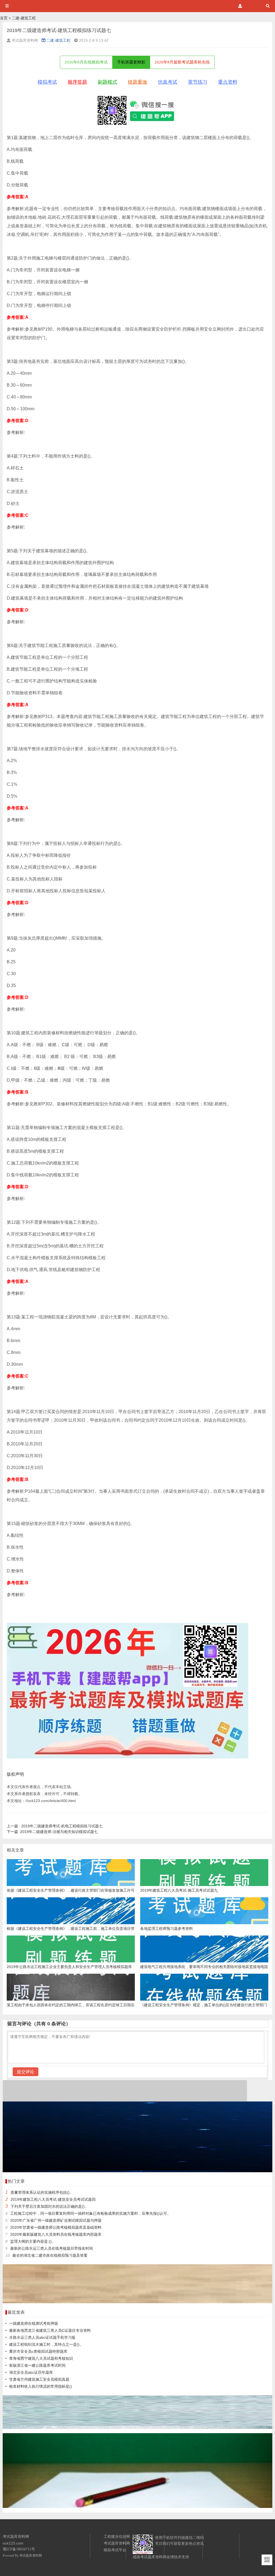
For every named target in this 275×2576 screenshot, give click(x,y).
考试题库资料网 (31, 2556)
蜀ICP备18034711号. (19, 2549)
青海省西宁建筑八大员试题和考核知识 (41, 2358)
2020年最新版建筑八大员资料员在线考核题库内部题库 (56, 2234)
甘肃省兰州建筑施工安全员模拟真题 (39, 2379)
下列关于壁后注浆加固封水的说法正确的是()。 (49, 2206)
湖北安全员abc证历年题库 (31, 2372)
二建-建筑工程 (24, 18)
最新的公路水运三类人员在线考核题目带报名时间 (52, 2248)
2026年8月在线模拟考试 (86, 62)
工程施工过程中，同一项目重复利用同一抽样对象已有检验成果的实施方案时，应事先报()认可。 (91, 2213)
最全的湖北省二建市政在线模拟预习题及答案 (50, 2255)
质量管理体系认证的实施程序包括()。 (42, 2192)
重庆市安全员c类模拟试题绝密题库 (38, 2351)
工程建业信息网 (117, 2536)
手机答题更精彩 (131, 62)
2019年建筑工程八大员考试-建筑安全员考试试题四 (53, 2199)
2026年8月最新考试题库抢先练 (182, 62)
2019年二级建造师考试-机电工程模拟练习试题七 (55, 1826)
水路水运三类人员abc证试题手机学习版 (42, 2337)
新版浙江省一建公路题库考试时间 (37, 2365)
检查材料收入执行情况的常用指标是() (41, 2386)
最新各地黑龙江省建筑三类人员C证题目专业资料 (50, 2330)
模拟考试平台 (115, 2550)
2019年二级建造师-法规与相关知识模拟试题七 (52, 1832)
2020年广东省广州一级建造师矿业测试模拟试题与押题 (56, 2220)
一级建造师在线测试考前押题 (34, 2323)
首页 (4, 18)
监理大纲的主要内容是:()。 (33, 2241)
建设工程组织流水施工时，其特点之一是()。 (46, 2344)
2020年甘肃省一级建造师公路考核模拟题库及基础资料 (56, 2227)
